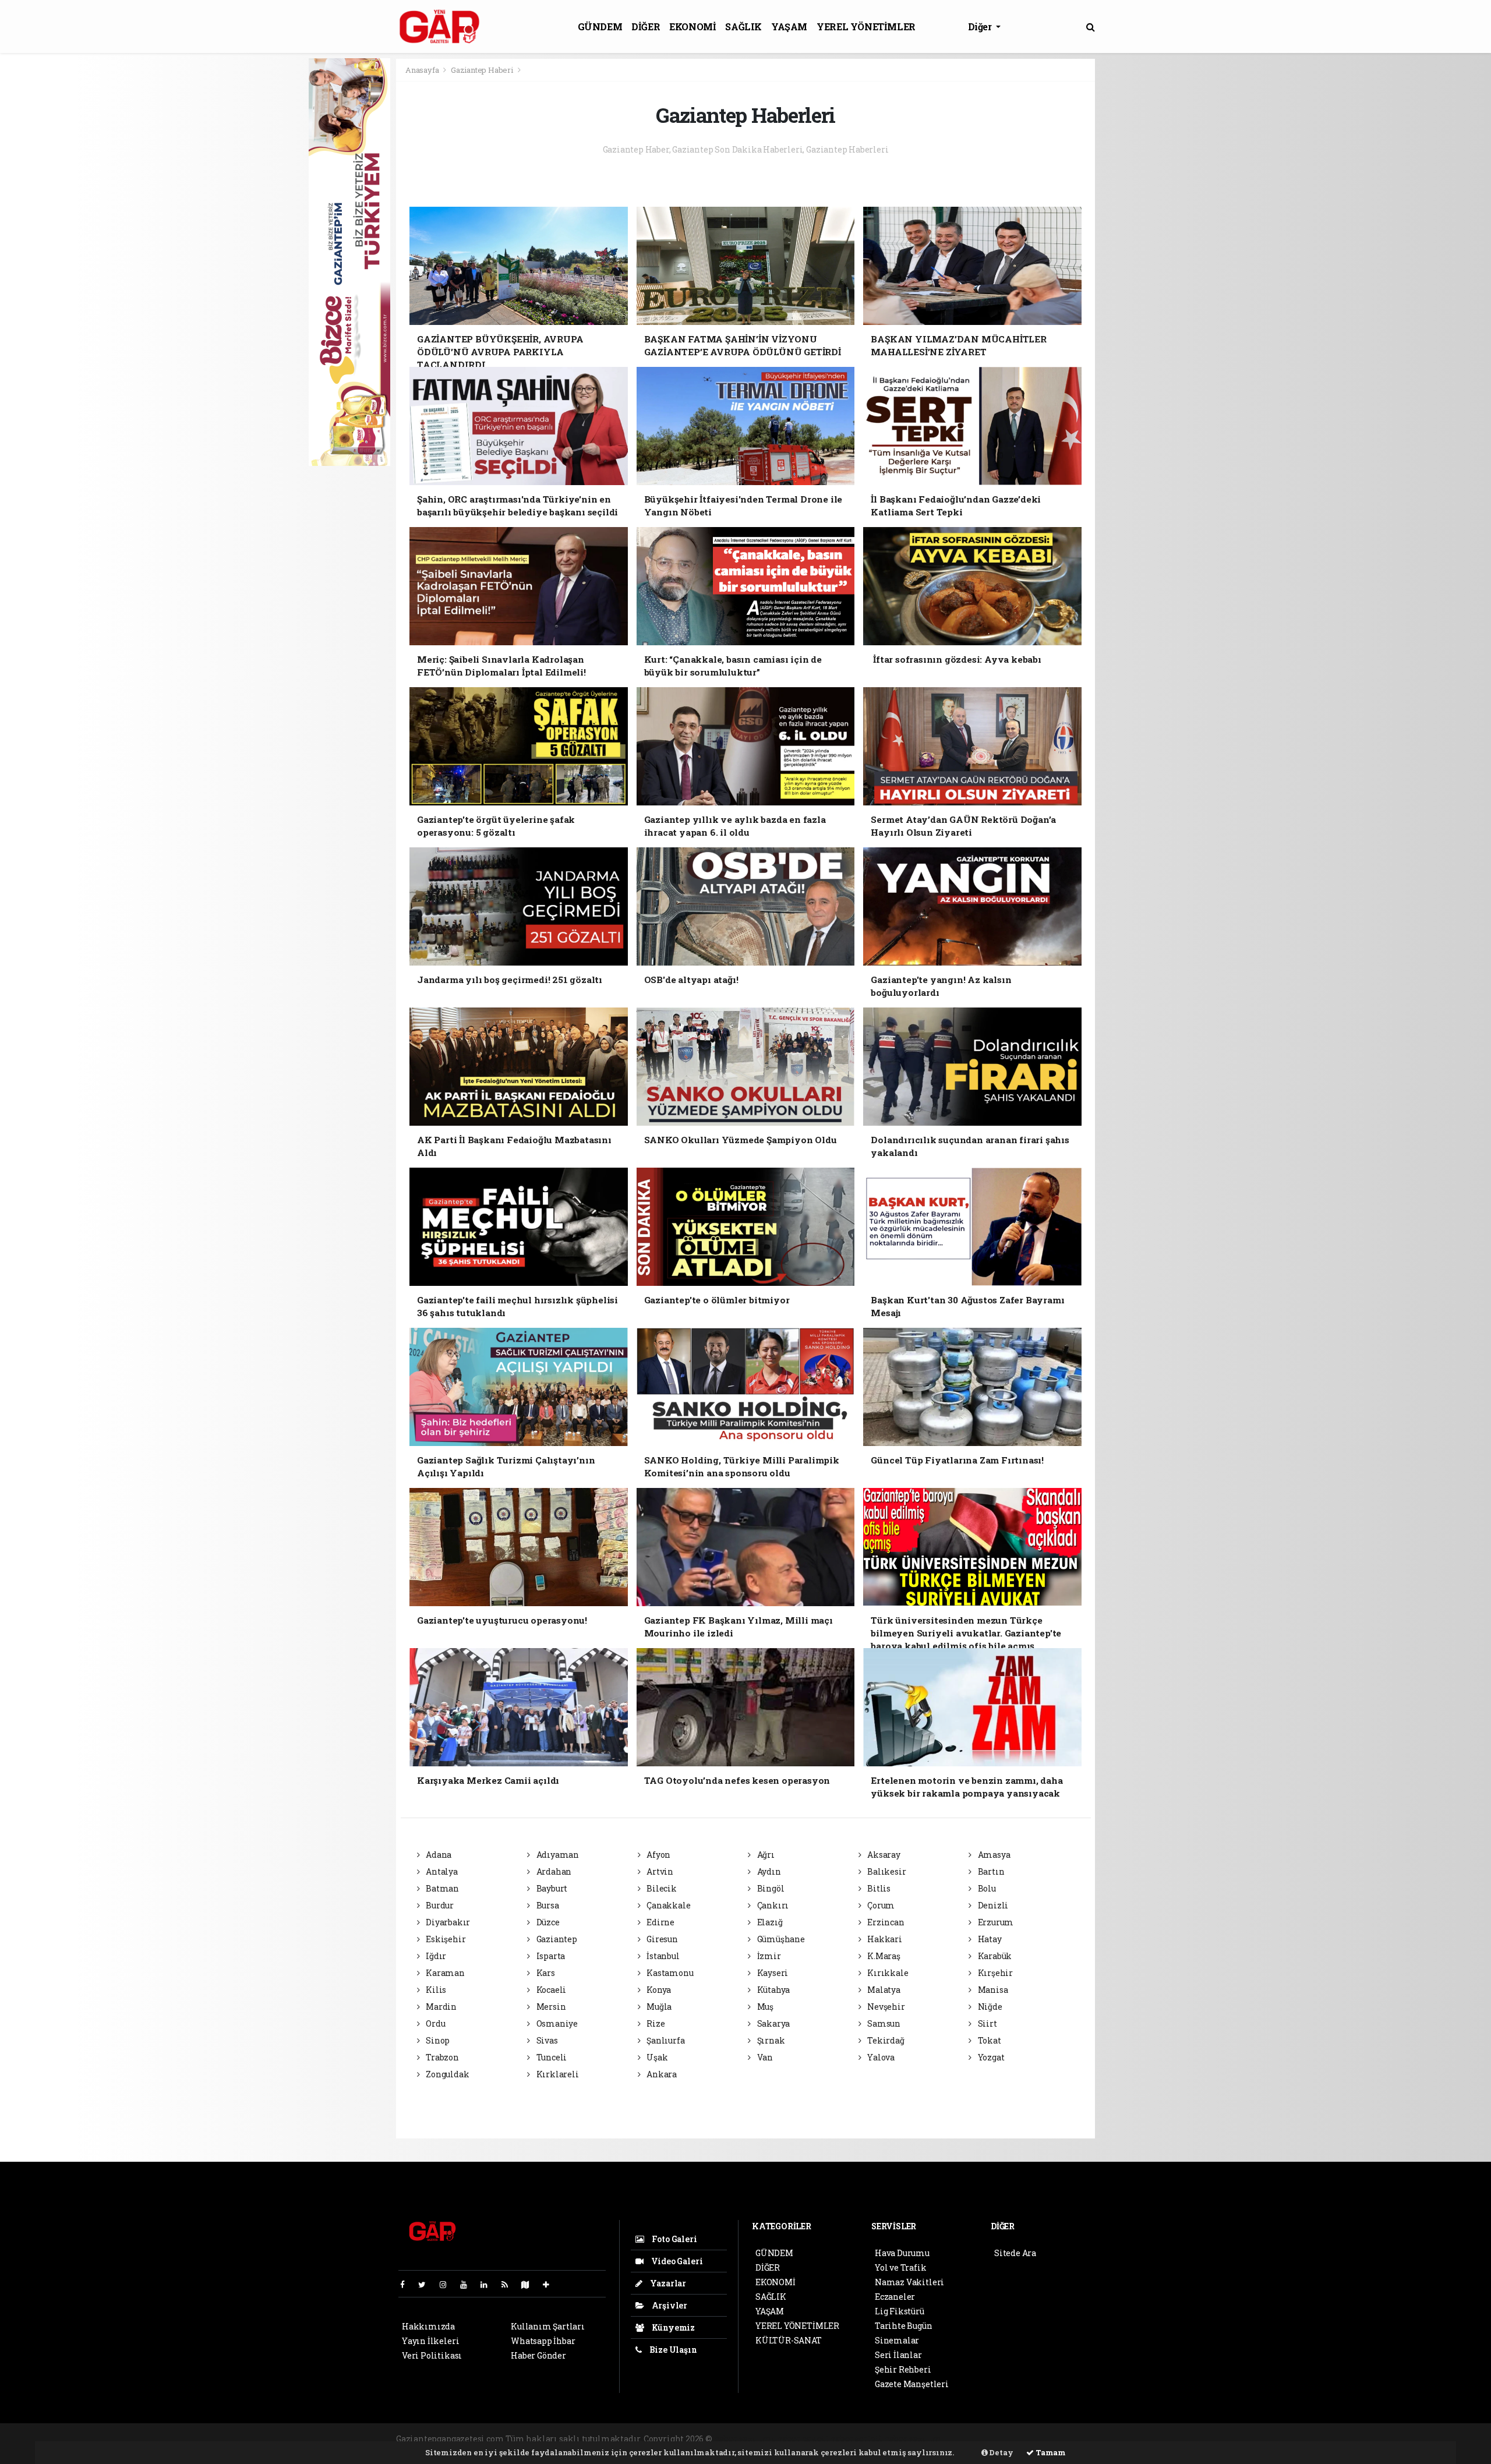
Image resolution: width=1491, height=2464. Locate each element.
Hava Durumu (902, 2253)
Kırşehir (994, 1973)
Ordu (434, 2023)
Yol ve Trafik (901, 2267)
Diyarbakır (447, 1922)
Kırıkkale (887, 1973)
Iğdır (435, 1956)
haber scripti (856, 2439)
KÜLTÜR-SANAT (789, 2340)
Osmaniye (556, 2023)
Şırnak (770, 2040)
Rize (655, 2023)
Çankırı (772, 1905)
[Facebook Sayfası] (407, 2284)
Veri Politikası (432, 2355)
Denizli (992, 1905)
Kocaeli (550, 1990)
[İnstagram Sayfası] (448, 2284)
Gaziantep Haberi (482, 70)
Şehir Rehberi (903, 2369)
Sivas (546, 2040)
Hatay (989, 1939)
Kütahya (773, 1990)
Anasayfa (423, 70)
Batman (441, 1888)
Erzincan (885, 1922)
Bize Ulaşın (672, 2350)
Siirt (987, 2023)
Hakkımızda (428, 2326)
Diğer (981, 26)
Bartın (990, 1871)
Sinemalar (897, 2340)
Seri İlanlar (898, 2355)
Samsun (883, 2023)
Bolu (986, 1888)
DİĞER (646, 26)
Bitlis (878, 1888)
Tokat (989, 2040)
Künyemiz (672, 2327)
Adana (438, 1855)
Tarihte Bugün (904, 2326)
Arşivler (669, 2305)
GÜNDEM (600, 26)
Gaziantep (556, 1939)
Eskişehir (445, 1939)
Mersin (550, 2007)
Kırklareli (557, 2074)
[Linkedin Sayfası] (489, 2284)
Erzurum (995, 1922)
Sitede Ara (1015, 2253)
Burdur (439, 1905)
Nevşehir (885, 2007)
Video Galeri (676, 2261)
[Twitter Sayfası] (427, 2284)
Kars (545, 1973)
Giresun (661, 1939)
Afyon (658, 1855)
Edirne (660, 1922)
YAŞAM (789, 26)
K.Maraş (883, 1956)
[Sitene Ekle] (551, 2284)
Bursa (547, 1905)
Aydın (768, 1871)
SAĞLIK (743, 26)
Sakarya (773, 2023)
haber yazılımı (745, 2439)
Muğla (658, 2007)
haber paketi (803, 2439)
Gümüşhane (780, 1939)
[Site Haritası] (530, 2284)
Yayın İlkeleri (430, 2341)
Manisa (992, 1990)
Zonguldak (446, 2074)
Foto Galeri (674, 2239)
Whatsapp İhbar (543, 2341)
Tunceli (551, 2057)
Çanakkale (667, 1905)
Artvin (659, 1871)
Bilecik (660, 1888)
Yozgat (990, 2057)
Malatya (883, 1990)
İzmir (768, 1956)
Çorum (880, 1905)
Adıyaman (557, 1855)
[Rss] (509, 2284)
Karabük (994, 1956)
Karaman (444, 1973)
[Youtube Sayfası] (468, 2284)
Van (764, 2057)
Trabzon (441, 2057)
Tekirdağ (885, 2040)
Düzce (547, 1922)
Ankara (661, 2074)
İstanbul (662, 1956)
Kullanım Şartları (548, 2326)
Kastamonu (669, 1973)
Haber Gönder (538, 2355)
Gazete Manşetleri (912, 2384)
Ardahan (553, 1871)
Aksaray (883, 1855)
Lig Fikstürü (900, 2311)
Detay (1001, 2452)
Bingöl (770, 1888)
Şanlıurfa (665, 2040)
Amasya (993, 1855)
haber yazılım (913, 2439)
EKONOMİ (692, 26)
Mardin (440, 2007)
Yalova (880, 2057)
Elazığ (769, 1922)
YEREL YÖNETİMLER (866, 26)
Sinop (437, 2040)
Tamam (1050, 2452)
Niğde (989, 2007)
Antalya (441, 1871)
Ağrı (765, 1855)
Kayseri (772, 1973)
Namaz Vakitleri (909, 2282)
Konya (658, 1990)
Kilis (435, 1990)
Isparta (550, 1956)
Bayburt (551, 1888)
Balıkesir (886, 1871)
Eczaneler (895, 2297)
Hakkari (884, 1939)
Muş (764, 2007)
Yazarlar (667, 2283)
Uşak (656, 2057)
